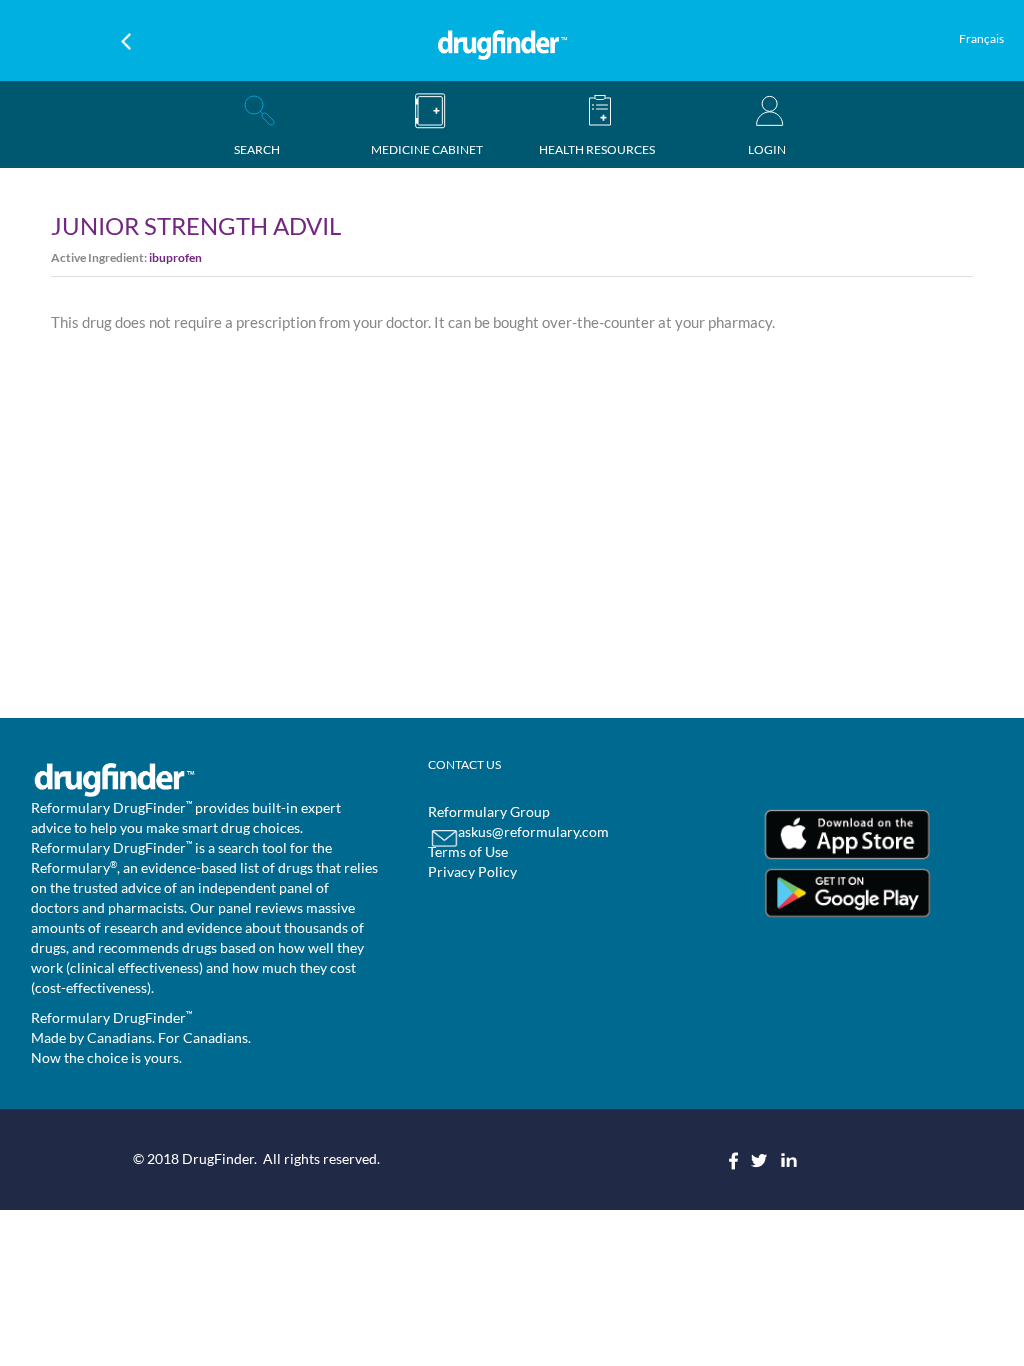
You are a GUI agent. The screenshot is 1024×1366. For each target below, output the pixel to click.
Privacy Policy (472, 871)
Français (981, 38)
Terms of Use (468, 851)
